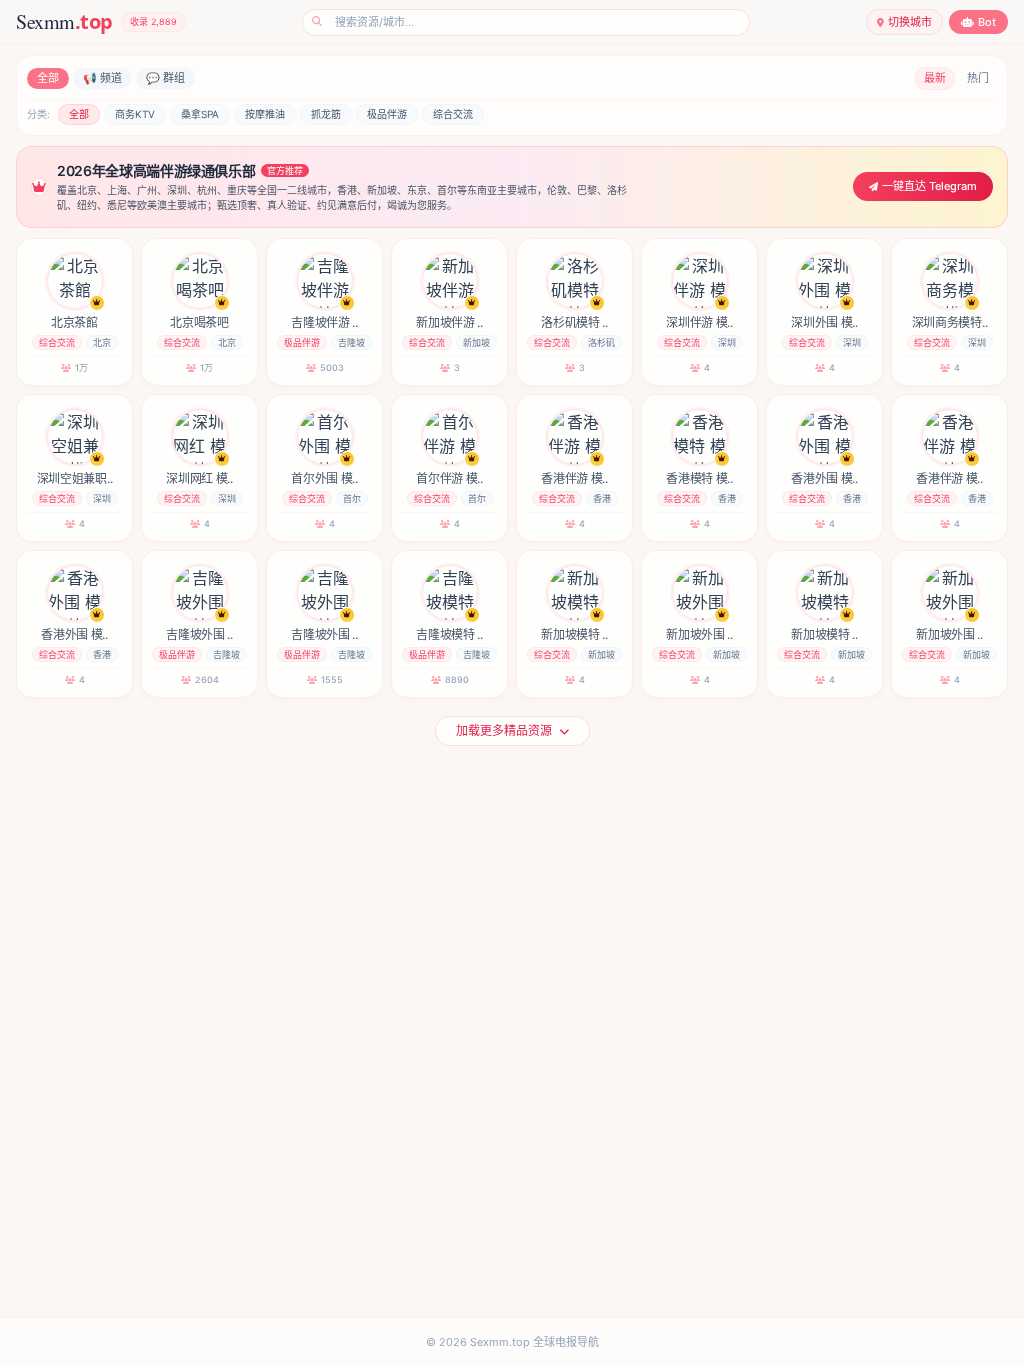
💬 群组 (165, 78)
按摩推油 (265, 114)
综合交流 (453, 114)
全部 (48, 78)
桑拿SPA (200, 114)
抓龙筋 (326, 114)
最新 (935, 78)
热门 (978, 78)
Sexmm (64, 21)
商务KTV (135, 114)
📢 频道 (102, 78)
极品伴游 (387, 114)
